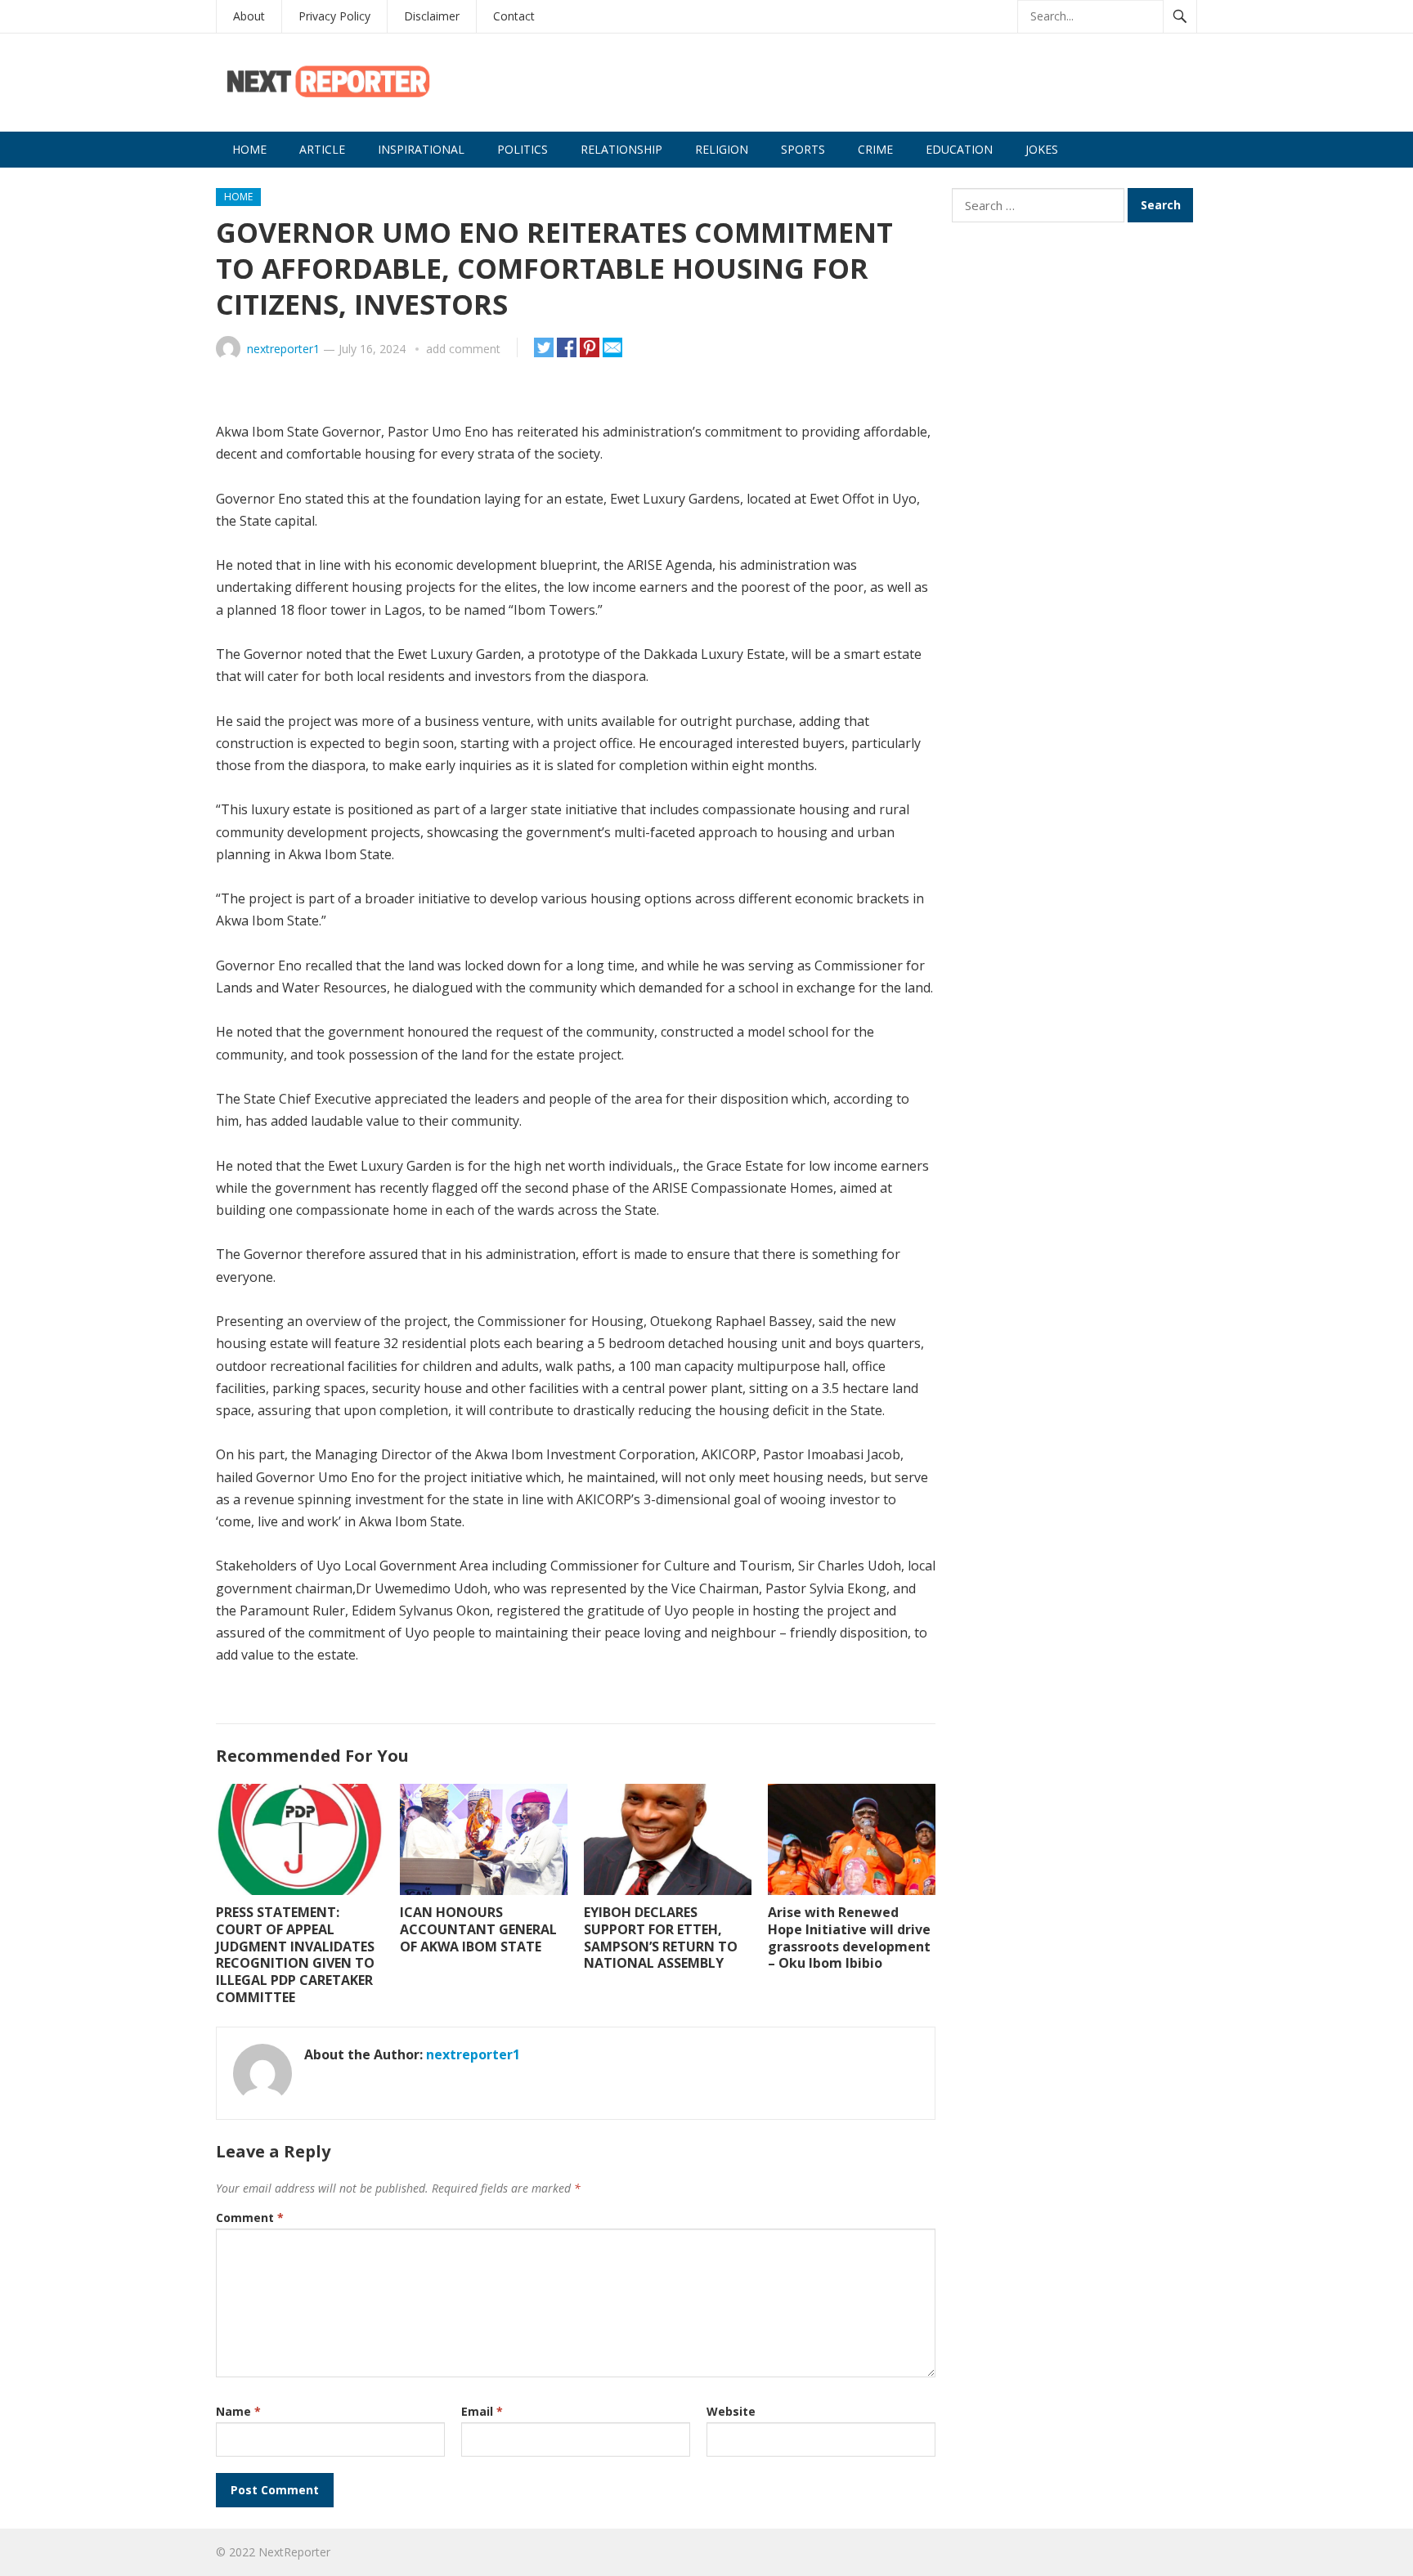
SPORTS (803, 149)
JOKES (1042, 149)
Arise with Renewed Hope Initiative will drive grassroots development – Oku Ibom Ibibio (849, 1938)
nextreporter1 (283, 349)
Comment (250, 2218)
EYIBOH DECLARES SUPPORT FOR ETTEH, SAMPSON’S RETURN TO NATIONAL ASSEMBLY (661, 1938)
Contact (514, 16)
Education (959, 149)
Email (482, 2411)
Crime (875, 149)
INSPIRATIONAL (421, 149)
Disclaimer (432, 16)
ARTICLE (322, 149)
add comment (463, 349)
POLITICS (523, 149)
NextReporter (294, 2552)
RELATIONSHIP (621, 149)
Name (238, 2411)
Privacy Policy (334, 16)
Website (731, 2411)
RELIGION (722, 149)
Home (249, 149)
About (249, 16)
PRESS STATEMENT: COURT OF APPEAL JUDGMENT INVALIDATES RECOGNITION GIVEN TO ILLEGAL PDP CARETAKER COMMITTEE (295, 1955)
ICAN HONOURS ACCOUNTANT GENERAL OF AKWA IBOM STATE (478, 1929)
